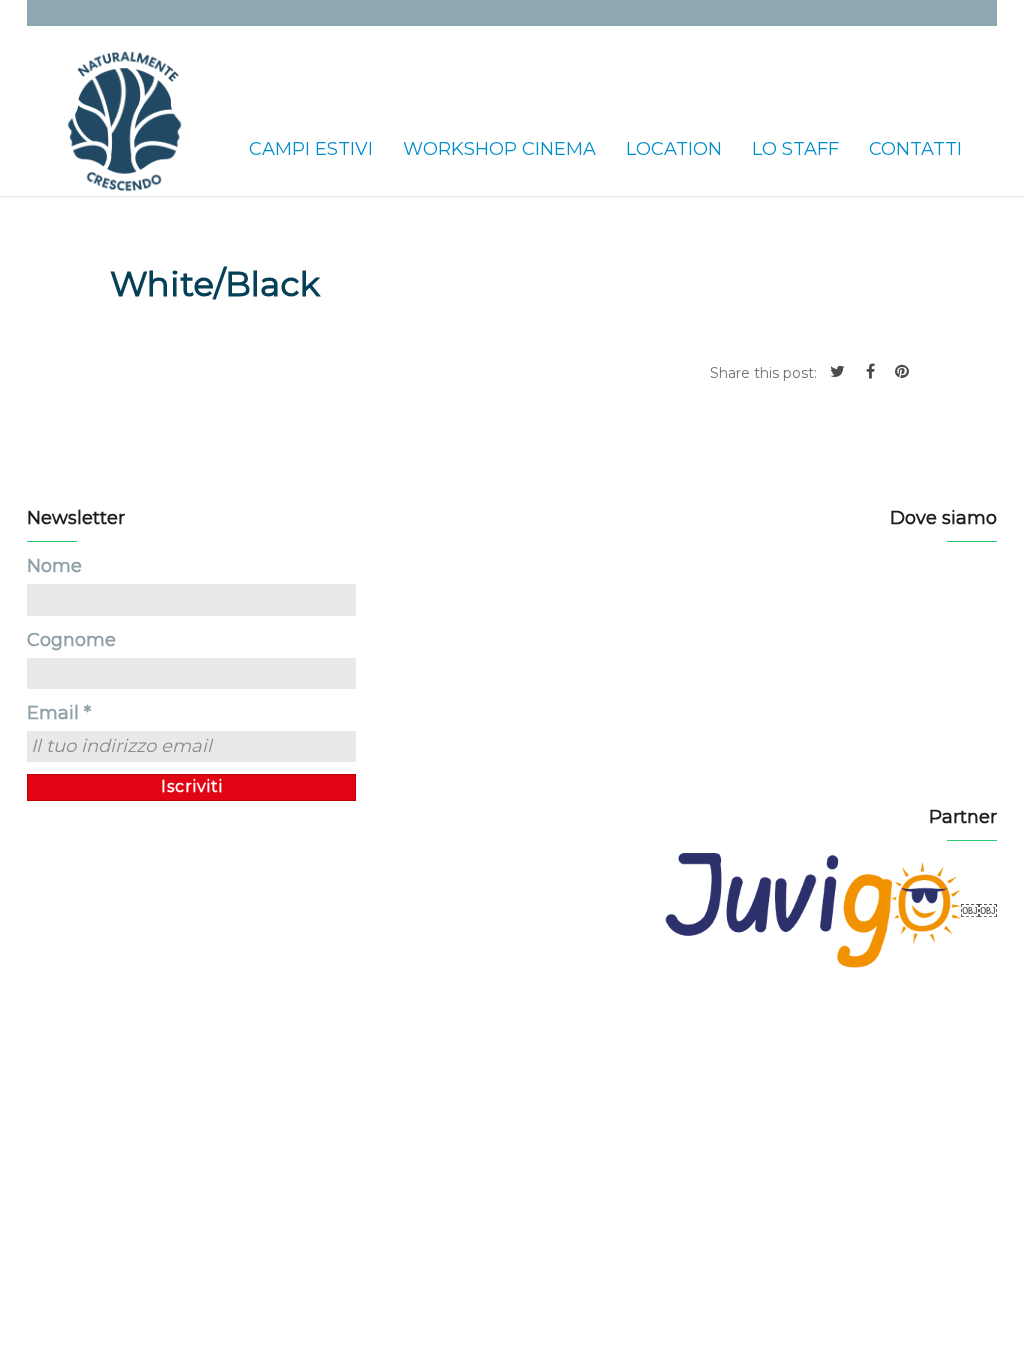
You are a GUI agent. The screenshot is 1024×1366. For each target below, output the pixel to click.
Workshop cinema (499, 149)
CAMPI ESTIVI (311, 149)
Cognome (71, 640)
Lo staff (795, 149)
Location (674, 149)
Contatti (915, 149)
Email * (59, 713)
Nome (54, 566)
